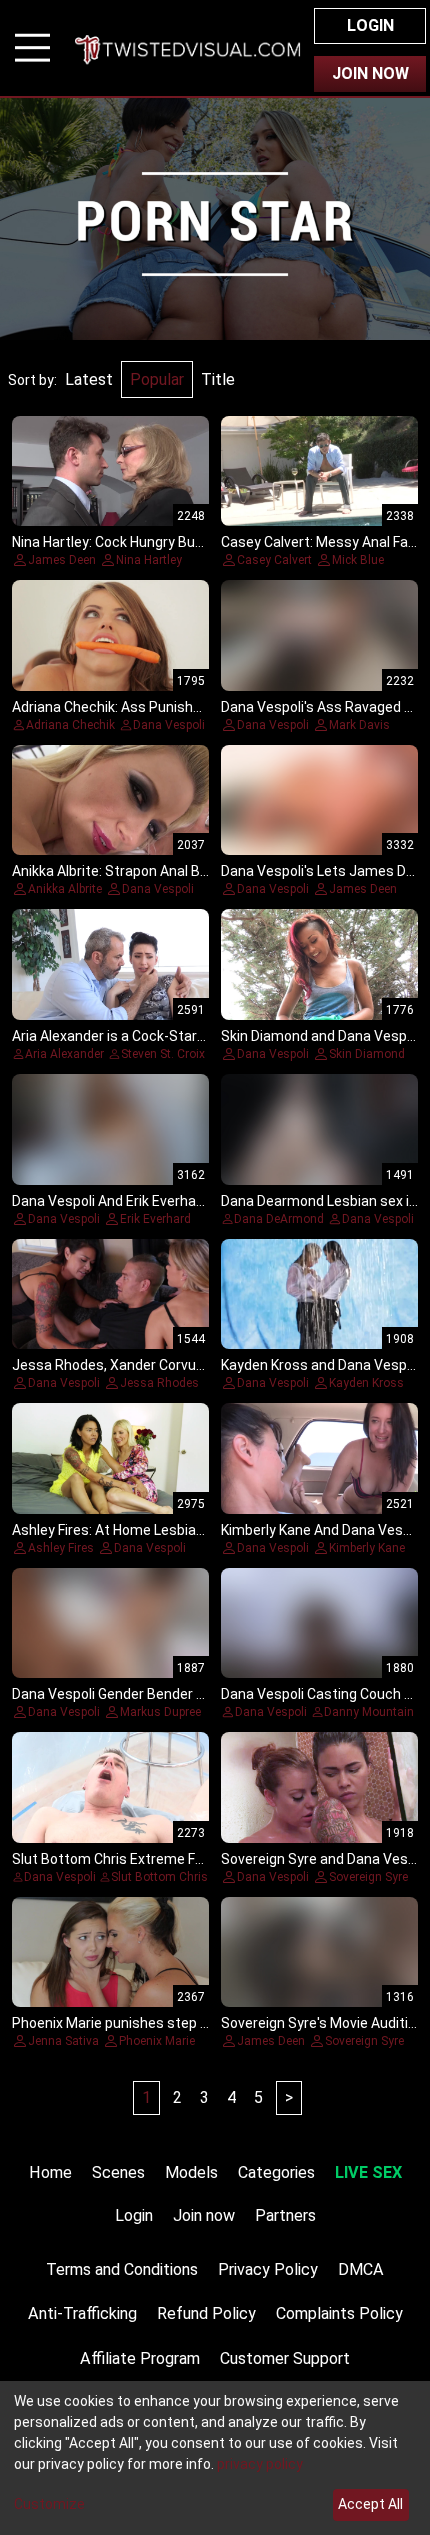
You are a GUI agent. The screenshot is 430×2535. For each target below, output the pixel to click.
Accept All (370, 2504)
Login (370, 25)
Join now (204, 2215)
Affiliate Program (140, 2358)
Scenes (118, 2172)
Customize (49, 2504)
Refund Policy (206, 2313)
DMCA (361, 2269)
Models (191, 2172)
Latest (89, 379)
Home (50, 2172)
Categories (276, 2172)
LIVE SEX (368, 2172)
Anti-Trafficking (82, 2313)
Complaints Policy (339, 2313)
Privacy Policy (268, 2269)
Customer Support (285, 2358)
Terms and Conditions (122, 2269)
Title (218, 379)
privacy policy (260, 2464)
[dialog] (215, 2458)
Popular (157, 379)
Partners (285, 2215)
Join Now (370, 73)
